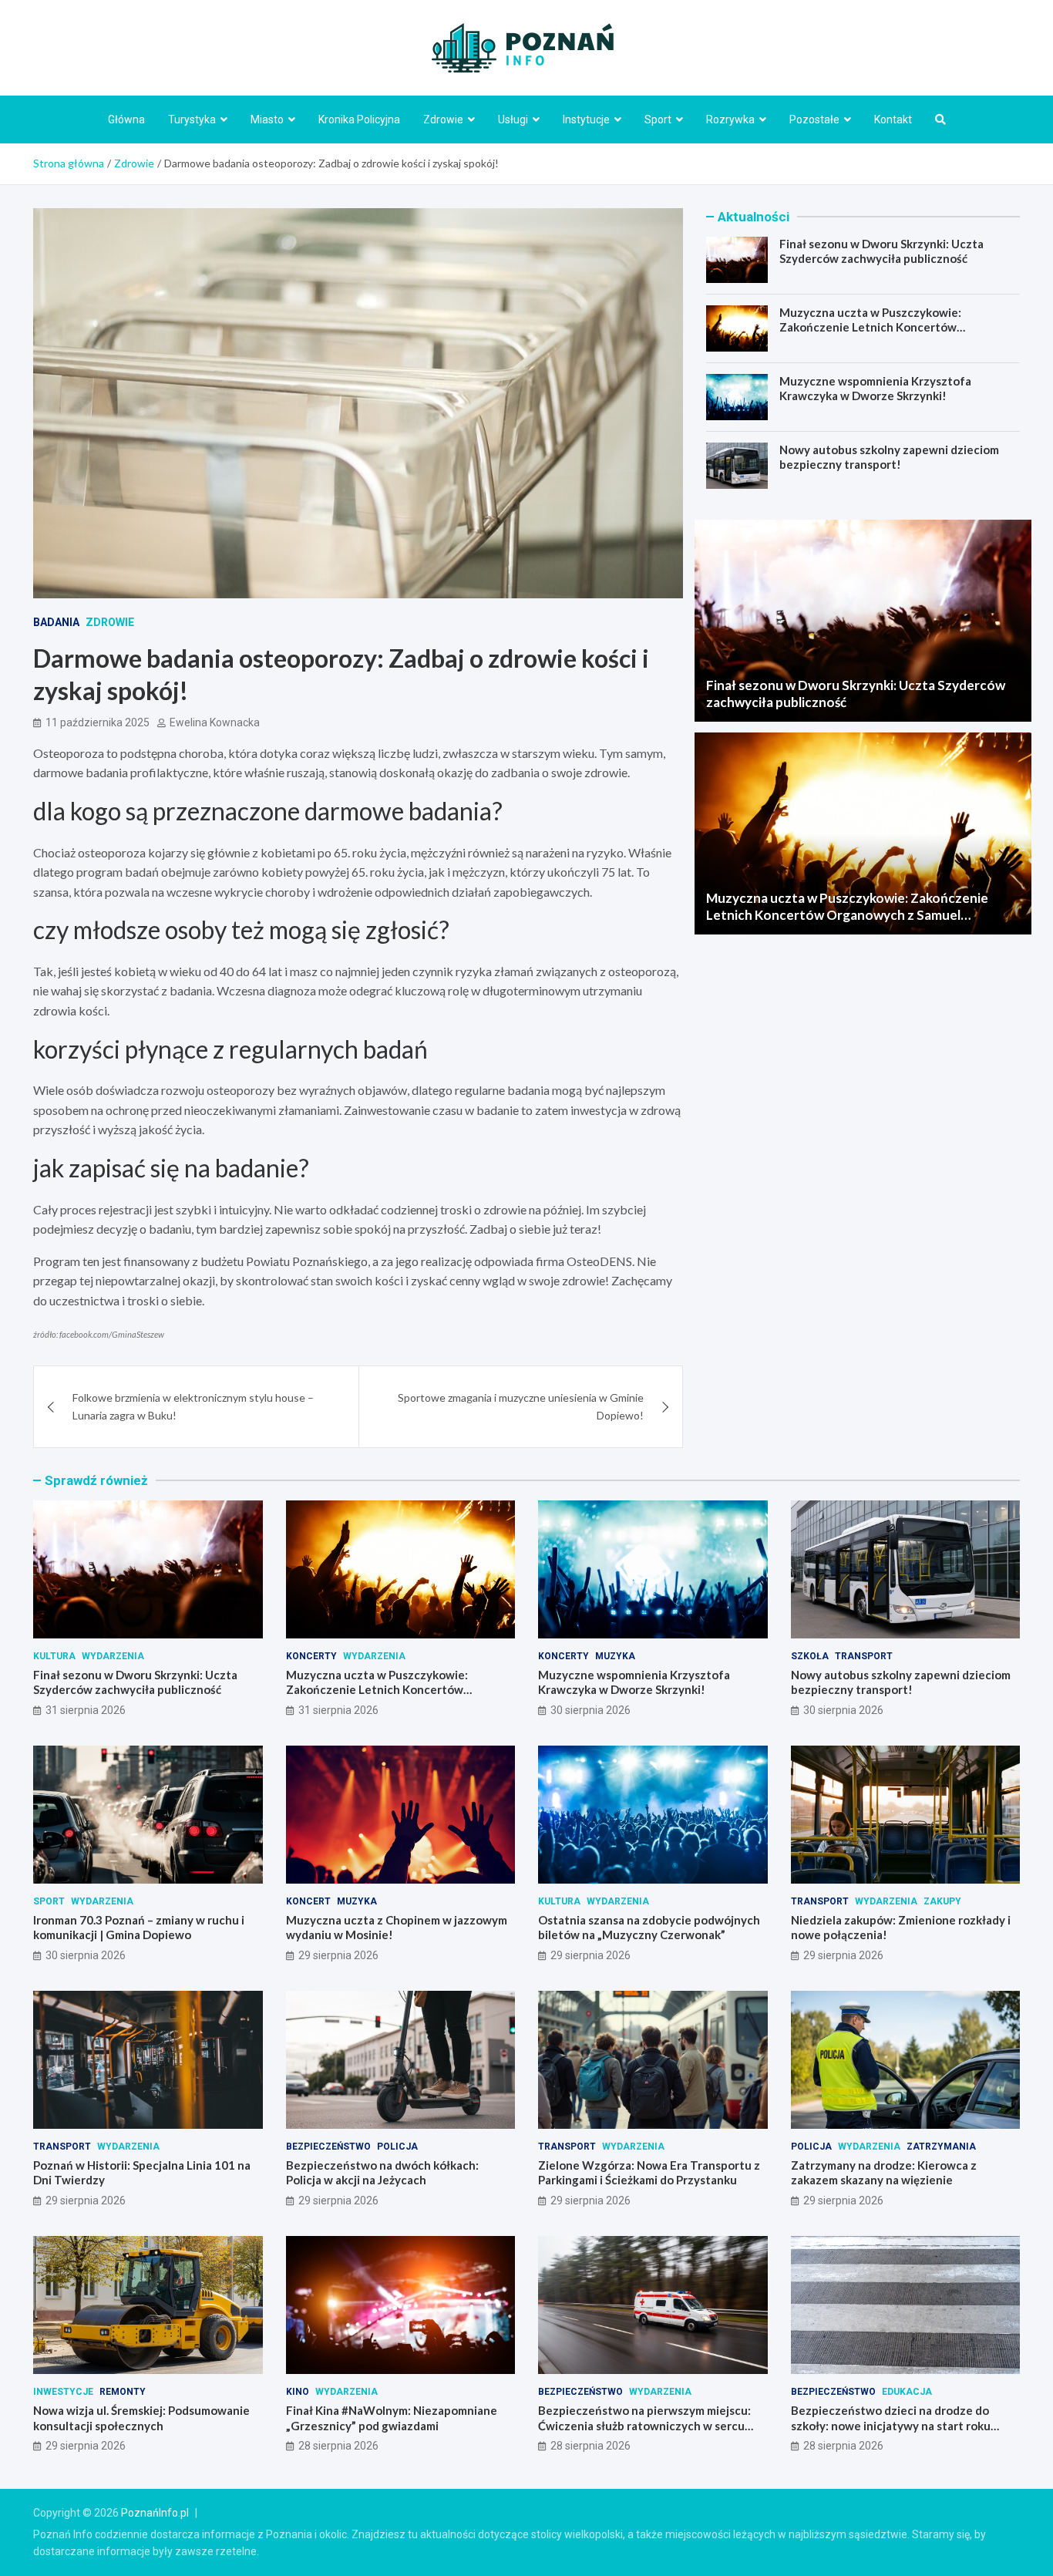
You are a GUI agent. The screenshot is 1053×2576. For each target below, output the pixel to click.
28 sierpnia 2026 (338, 2446)
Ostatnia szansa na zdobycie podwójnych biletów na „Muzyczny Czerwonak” (649, 1928)
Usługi (513, 120)
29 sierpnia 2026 (338, 1955)
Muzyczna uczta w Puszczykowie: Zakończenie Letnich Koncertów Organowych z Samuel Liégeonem (870, 327)
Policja (397, 2147)
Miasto (267, 120)
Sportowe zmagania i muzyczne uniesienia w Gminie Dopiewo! (521, 1406)
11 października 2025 (98, 722)
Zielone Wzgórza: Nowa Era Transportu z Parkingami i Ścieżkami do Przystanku (649, 2173)
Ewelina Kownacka (215, 722)
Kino (298, 2392)
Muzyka (615, 1656)
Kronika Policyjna (359, 120)
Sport (658, 120)
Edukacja (907, 2392)
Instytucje (586, 120)
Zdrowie (443, 120)
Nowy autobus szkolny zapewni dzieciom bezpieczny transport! (889, 457)
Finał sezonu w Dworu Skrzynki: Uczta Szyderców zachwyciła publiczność (881, 251)
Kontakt (893, 120)
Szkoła (810, 1656)
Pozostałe (814, 120)
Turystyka (192, 120)
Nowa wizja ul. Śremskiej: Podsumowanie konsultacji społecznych (141, 2418)
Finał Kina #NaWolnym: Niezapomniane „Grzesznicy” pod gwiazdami (392, 2418)
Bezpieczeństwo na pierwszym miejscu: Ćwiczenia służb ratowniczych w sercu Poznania (644, 2425)
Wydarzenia (113, 1656)
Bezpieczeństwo (328, 2147)
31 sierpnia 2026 (86, 1710)
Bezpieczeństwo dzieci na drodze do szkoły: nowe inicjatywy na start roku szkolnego (891, 2425)
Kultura (54, 1656)
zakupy (942, 1901)
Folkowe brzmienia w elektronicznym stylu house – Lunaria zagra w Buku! (193, 1406)
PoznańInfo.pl (155, 2513)
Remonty (123, 2392)
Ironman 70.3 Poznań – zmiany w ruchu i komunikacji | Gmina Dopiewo (139, 1928)
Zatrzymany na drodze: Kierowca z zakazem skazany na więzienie (884, 2173)
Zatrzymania (941, 2147)
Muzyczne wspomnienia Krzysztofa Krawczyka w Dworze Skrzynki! (875, 389)
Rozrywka (730, 120)
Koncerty (311, 1656)
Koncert (308, 1901)
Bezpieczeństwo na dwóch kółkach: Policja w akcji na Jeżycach (382, 2173)
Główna (126, 120)
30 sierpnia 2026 (590, 1710)
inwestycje (63, 2392)
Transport (864, 1656)
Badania (56, 622)
